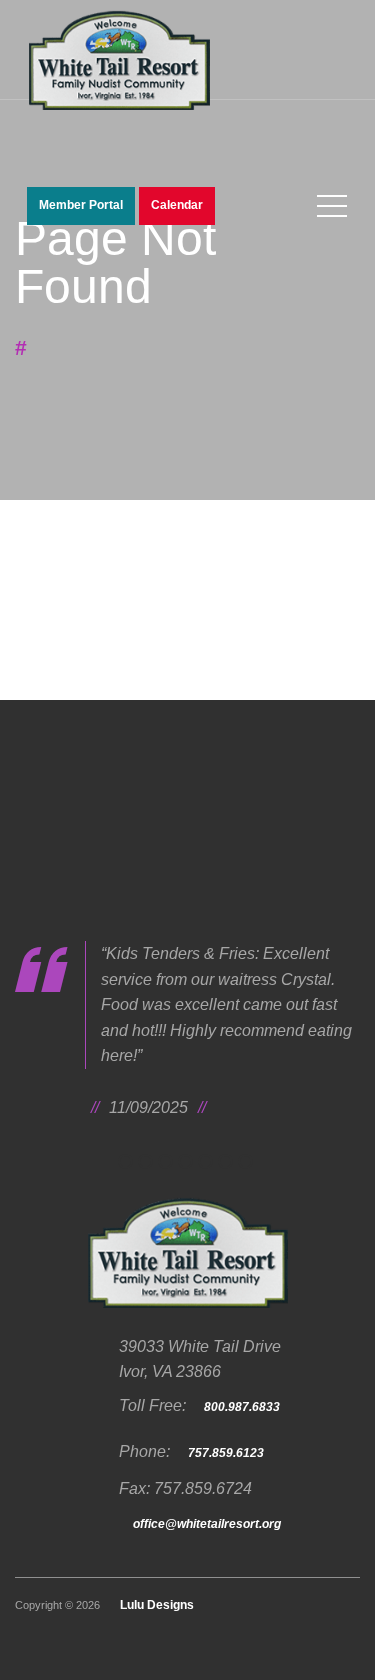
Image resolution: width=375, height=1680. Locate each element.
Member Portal (81, 205)
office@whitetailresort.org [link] (207, 1524)
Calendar (177, 205)
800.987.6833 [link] (242, 1407)
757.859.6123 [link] (226, 1453)
